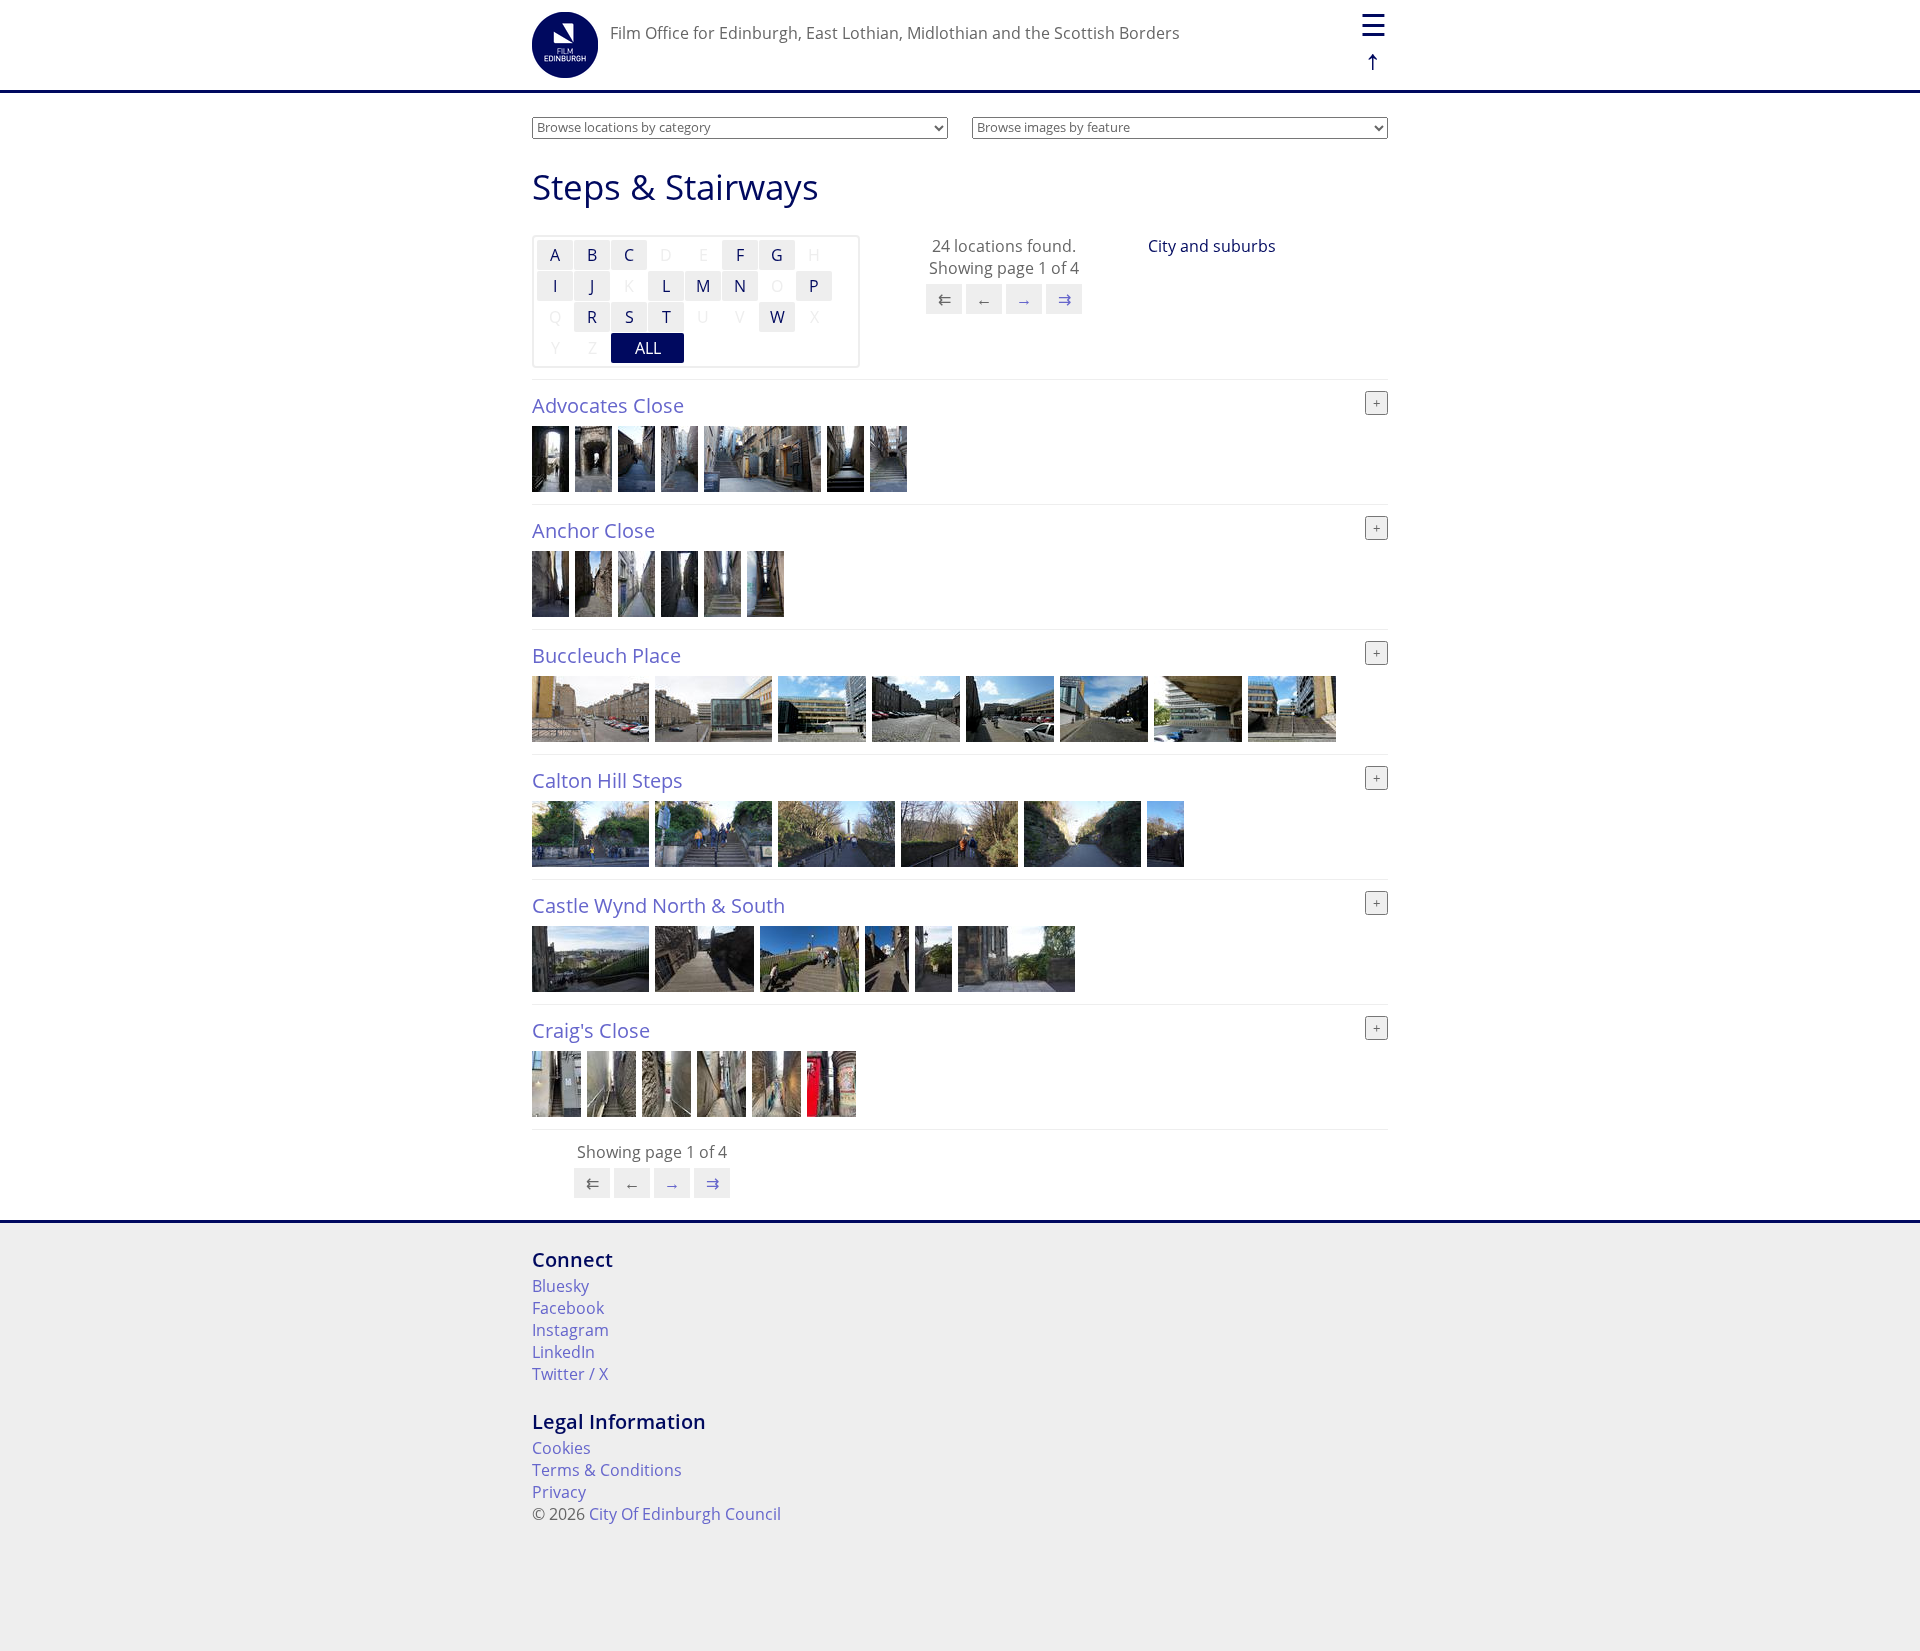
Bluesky (560, 1286)
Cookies (561, 1448)
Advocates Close (608, 405)
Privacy (559, 1492)
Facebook (568, 1308)
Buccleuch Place (606, 655)
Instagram (570, 1330)
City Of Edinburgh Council (685, 1514)
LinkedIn (563, 1352)
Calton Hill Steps (607, 780)
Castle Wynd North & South (658, 905)
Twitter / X (570, 1374)
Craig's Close (591, 1030)
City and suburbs (1212, 246)
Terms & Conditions (607, 1470)
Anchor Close (593, 530)
